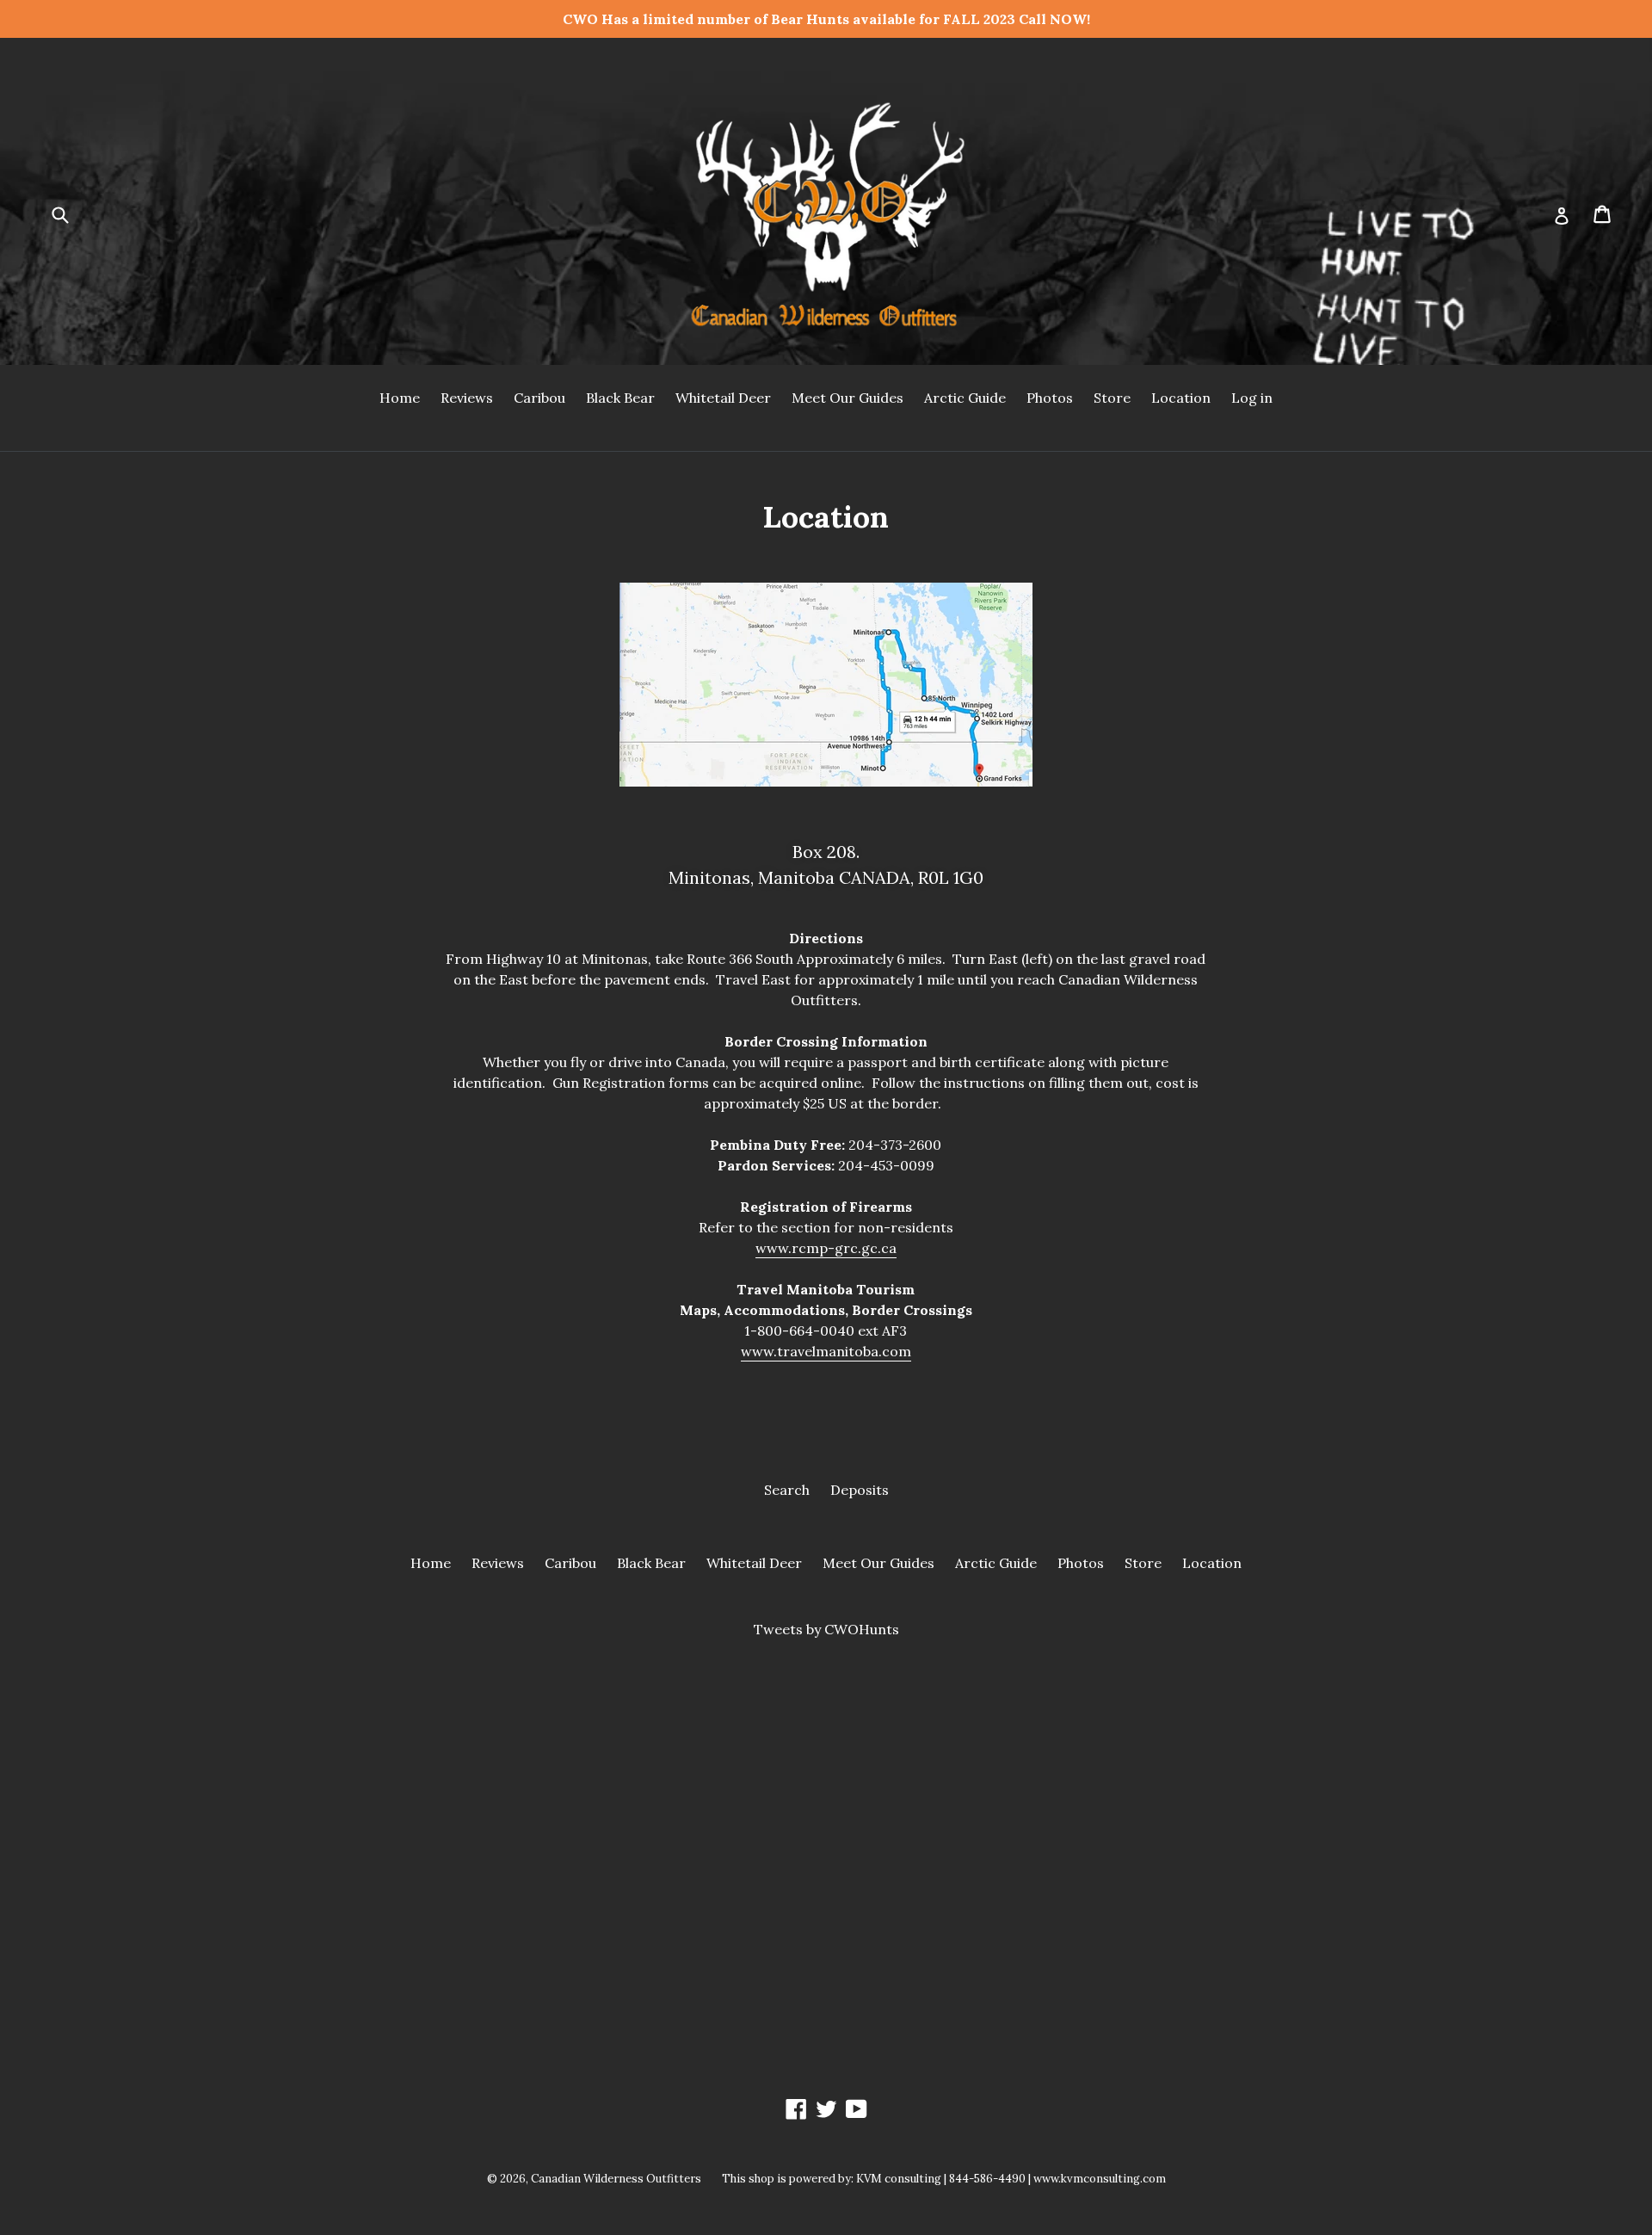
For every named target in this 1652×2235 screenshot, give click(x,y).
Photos (1050, 398)
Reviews (467, 398)
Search (787, 1490)
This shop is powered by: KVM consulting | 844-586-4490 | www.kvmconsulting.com (944, 2179)
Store (1112, 398)
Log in (1252, 398)
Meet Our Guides (848, 398)
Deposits (860, 1490)
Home (400, 398)
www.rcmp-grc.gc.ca (826, 1248)
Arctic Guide (965, 398)
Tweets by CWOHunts (826, 1629)
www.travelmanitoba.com (826, 1351)
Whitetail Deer (723, 398)
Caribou (539, 398)
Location (1181, 398)
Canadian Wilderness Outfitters (616, 2179)
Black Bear (620, 398)
